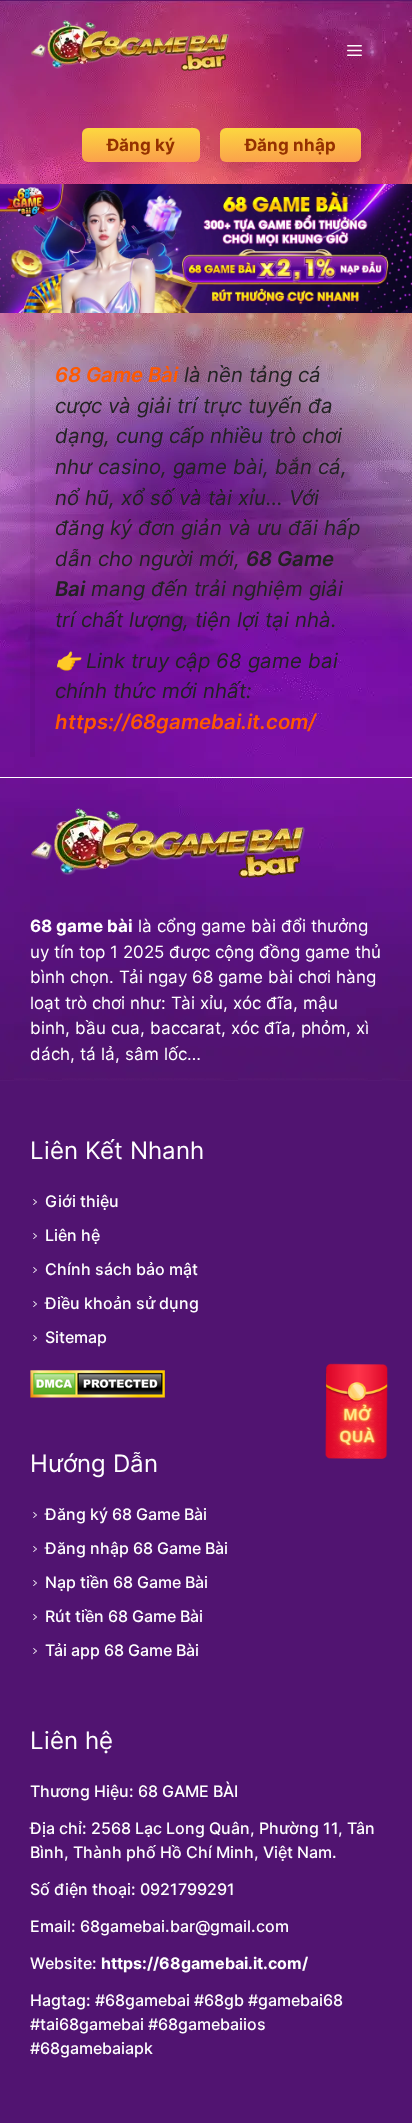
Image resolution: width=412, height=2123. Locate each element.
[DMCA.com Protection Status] (97, 1392)
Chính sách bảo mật (121, 1269)
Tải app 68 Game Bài (122, 1650)
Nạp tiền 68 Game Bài (126, 1582)
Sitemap (76, 1337)
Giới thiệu (82, 1201)
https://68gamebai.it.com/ (204, 1963)
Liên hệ (72, 1235)
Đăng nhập (290, 145)
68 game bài (81, 926)
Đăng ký (141, 145)
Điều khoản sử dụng (122, 1303)
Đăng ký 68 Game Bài (126, 1514)
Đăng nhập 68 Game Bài (136, 1548)
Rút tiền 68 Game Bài (124, 1616)
